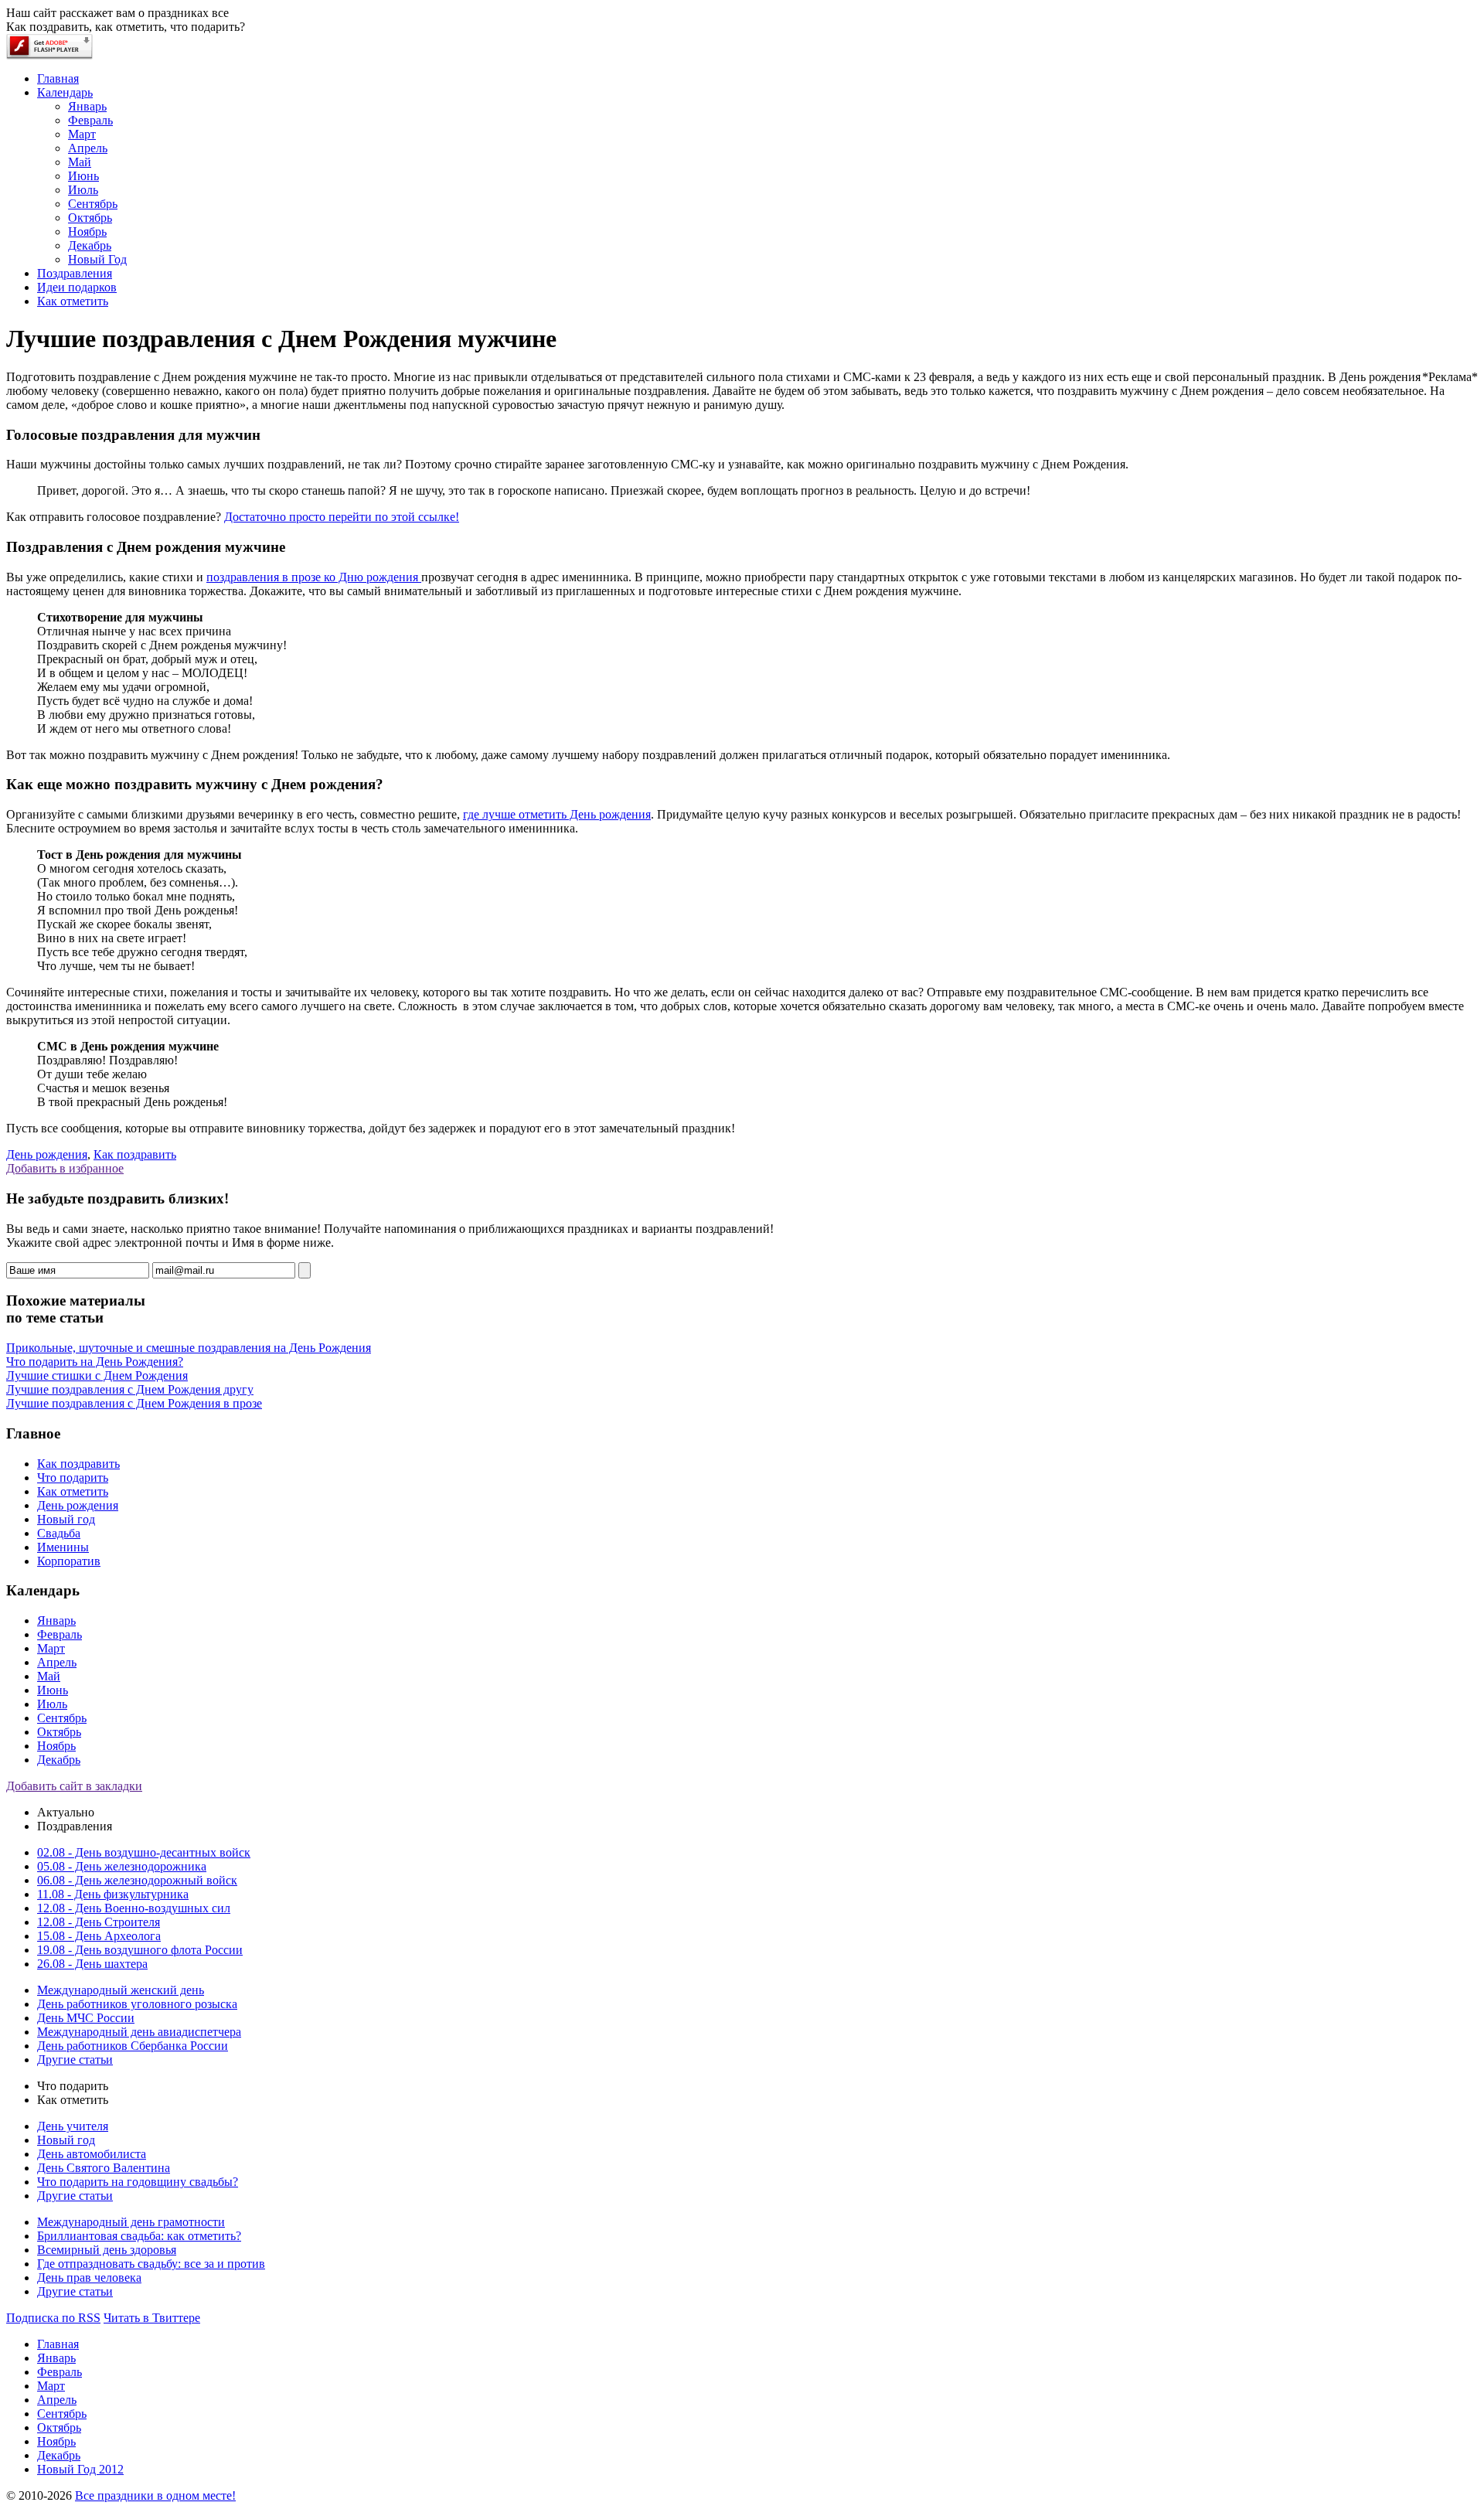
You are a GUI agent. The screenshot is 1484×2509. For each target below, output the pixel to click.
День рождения (47, 1154)
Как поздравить (135, 1154)
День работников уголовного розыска (137, 2004)
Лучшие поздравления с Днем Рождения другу (130, 1389)
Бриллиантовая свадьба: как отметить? (139, 2236)
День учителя (73, 2126)
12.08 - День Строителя (99, 1922)
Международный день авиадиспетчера (139, 2032)
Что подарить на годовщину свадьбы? (138, 2182)
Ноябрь (56, 1746)
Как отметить (73, 1491)
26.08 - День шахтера (92, 1964)
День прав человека (89, 2278)
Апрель (57, 1662)
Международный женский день (121, 1990)
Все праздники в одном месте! (155, 2495)
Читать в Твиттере (152, 2318)
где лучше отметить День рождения (557, 814)
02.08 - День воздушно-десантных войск (144, 1852)
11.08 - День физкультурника (113, 1894)
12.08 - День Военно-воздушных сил (134, 1908)
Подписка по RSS (53, 2318)
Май (49, 1676)
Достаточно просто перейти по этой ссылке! (342, 517)
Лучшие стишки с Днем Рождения (97, 1375)
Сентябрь (62, 1718)
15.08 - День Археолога (99, 1936)
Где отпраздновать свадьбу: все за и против (151, 2264)
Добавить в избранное (65, 1168)
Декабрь (59, 1760)
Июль (52, 1704)
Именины (63, 1547)
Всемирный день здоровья (107, 2250)
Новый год (66, 1519)
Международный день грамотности (131, 2222)
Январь (56, 1620)
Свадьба (59, 1533)
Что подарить (73, 1477)
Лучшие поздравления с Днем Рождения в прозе (134, 1403)
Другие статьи (75, 2060)
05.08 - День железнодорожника (122, 1866)
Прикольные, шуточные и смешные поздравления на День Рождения (189, 1348)
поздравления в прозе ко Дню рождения (314, 577)
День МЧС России (86, 2018)
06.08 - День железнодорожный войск (137, 1880)
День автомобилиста (92, 2154)
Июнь (53, 1690)
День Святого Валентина (104, 2168)
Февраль (60, 1634)
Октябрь (59, 1732)
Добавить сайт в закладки (74, 1786)
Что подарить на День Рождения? (95, 1362)
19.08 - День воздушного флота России (140, 1950)
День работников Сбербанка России (133, 2046)
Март (51, 1648)
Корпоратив (69, 1561)
